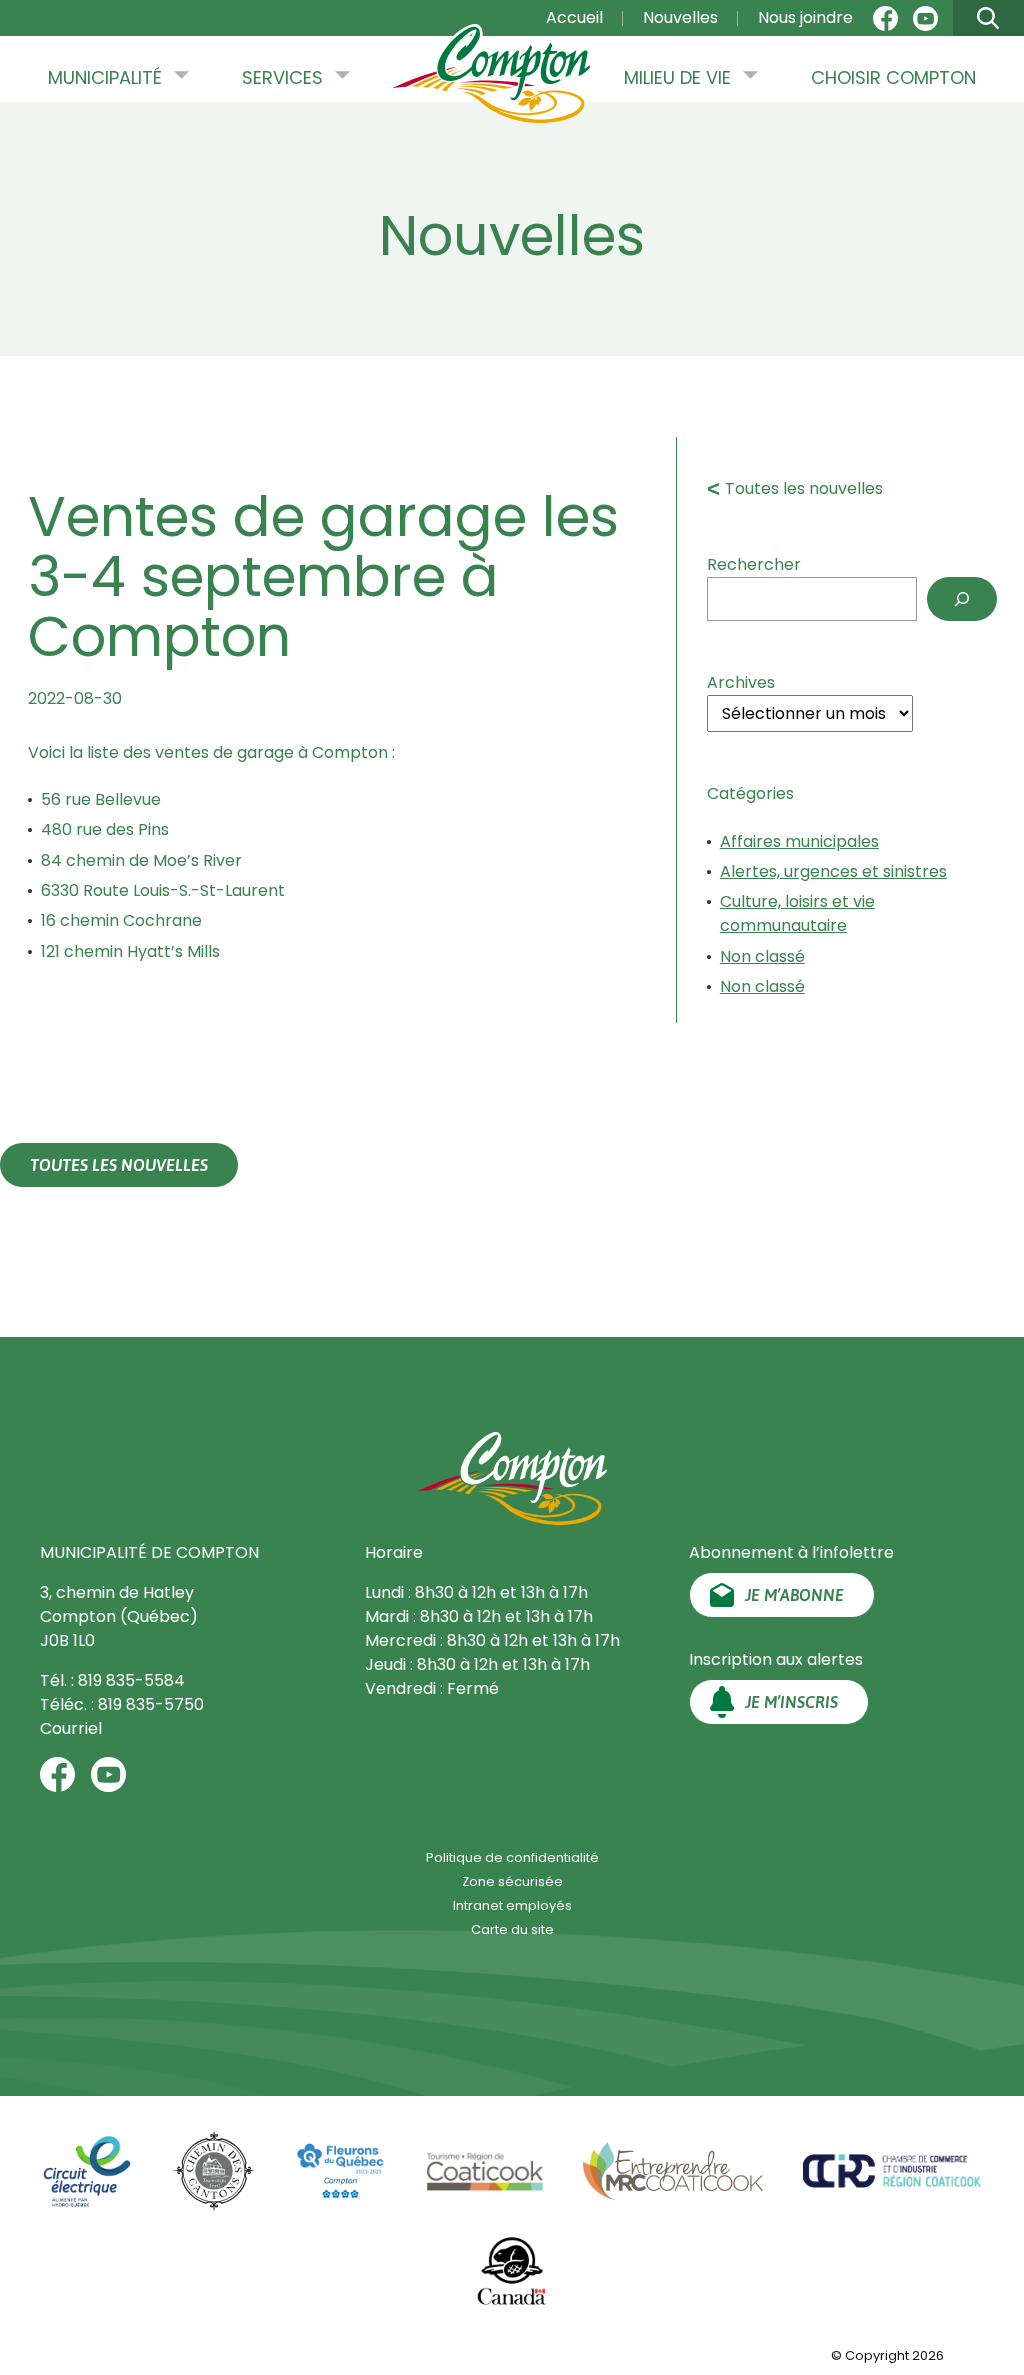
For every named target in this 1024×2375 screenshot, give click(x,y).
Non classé (762, 956)
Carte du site (512, 1929)
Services (282, 77)
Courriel (71, 1728)
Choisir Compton (893, 77)
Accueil (574, 17)
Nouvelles (680, 17)
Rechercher (754, 564)
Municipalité (105, 77)
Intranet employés (512, 1905)
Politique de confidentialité (512, 1857)
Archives (741, 682)
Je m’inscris (791, 1702)
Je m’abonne (794, 1595)
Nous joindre (805, 17)
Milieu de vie (677, 77)
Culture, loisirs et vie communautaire (797, 913)
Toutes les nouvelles (804, 488)
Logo (491, 89)
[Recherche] (962, 599)
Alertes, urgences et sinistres (833, 871)
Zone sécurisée (512, 1881)
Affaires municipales (799, 841)
